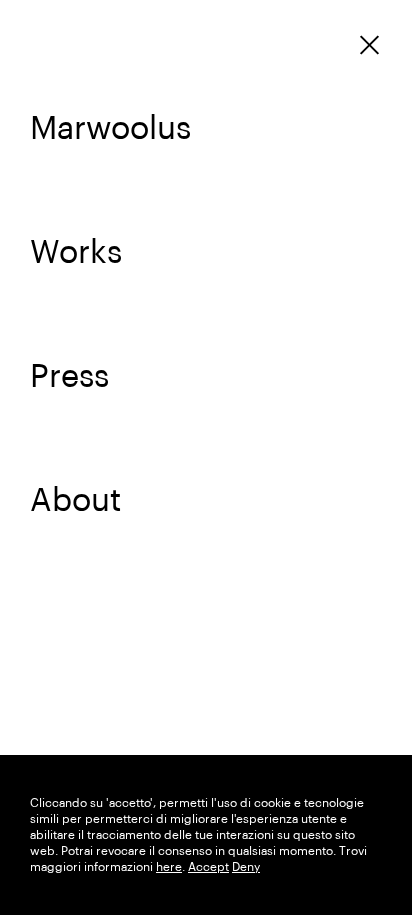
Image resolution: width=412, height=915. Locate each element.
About (75, 501)
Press (69, 377)
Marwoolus (110, 129)
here (169, 867)
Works (76, 253)
